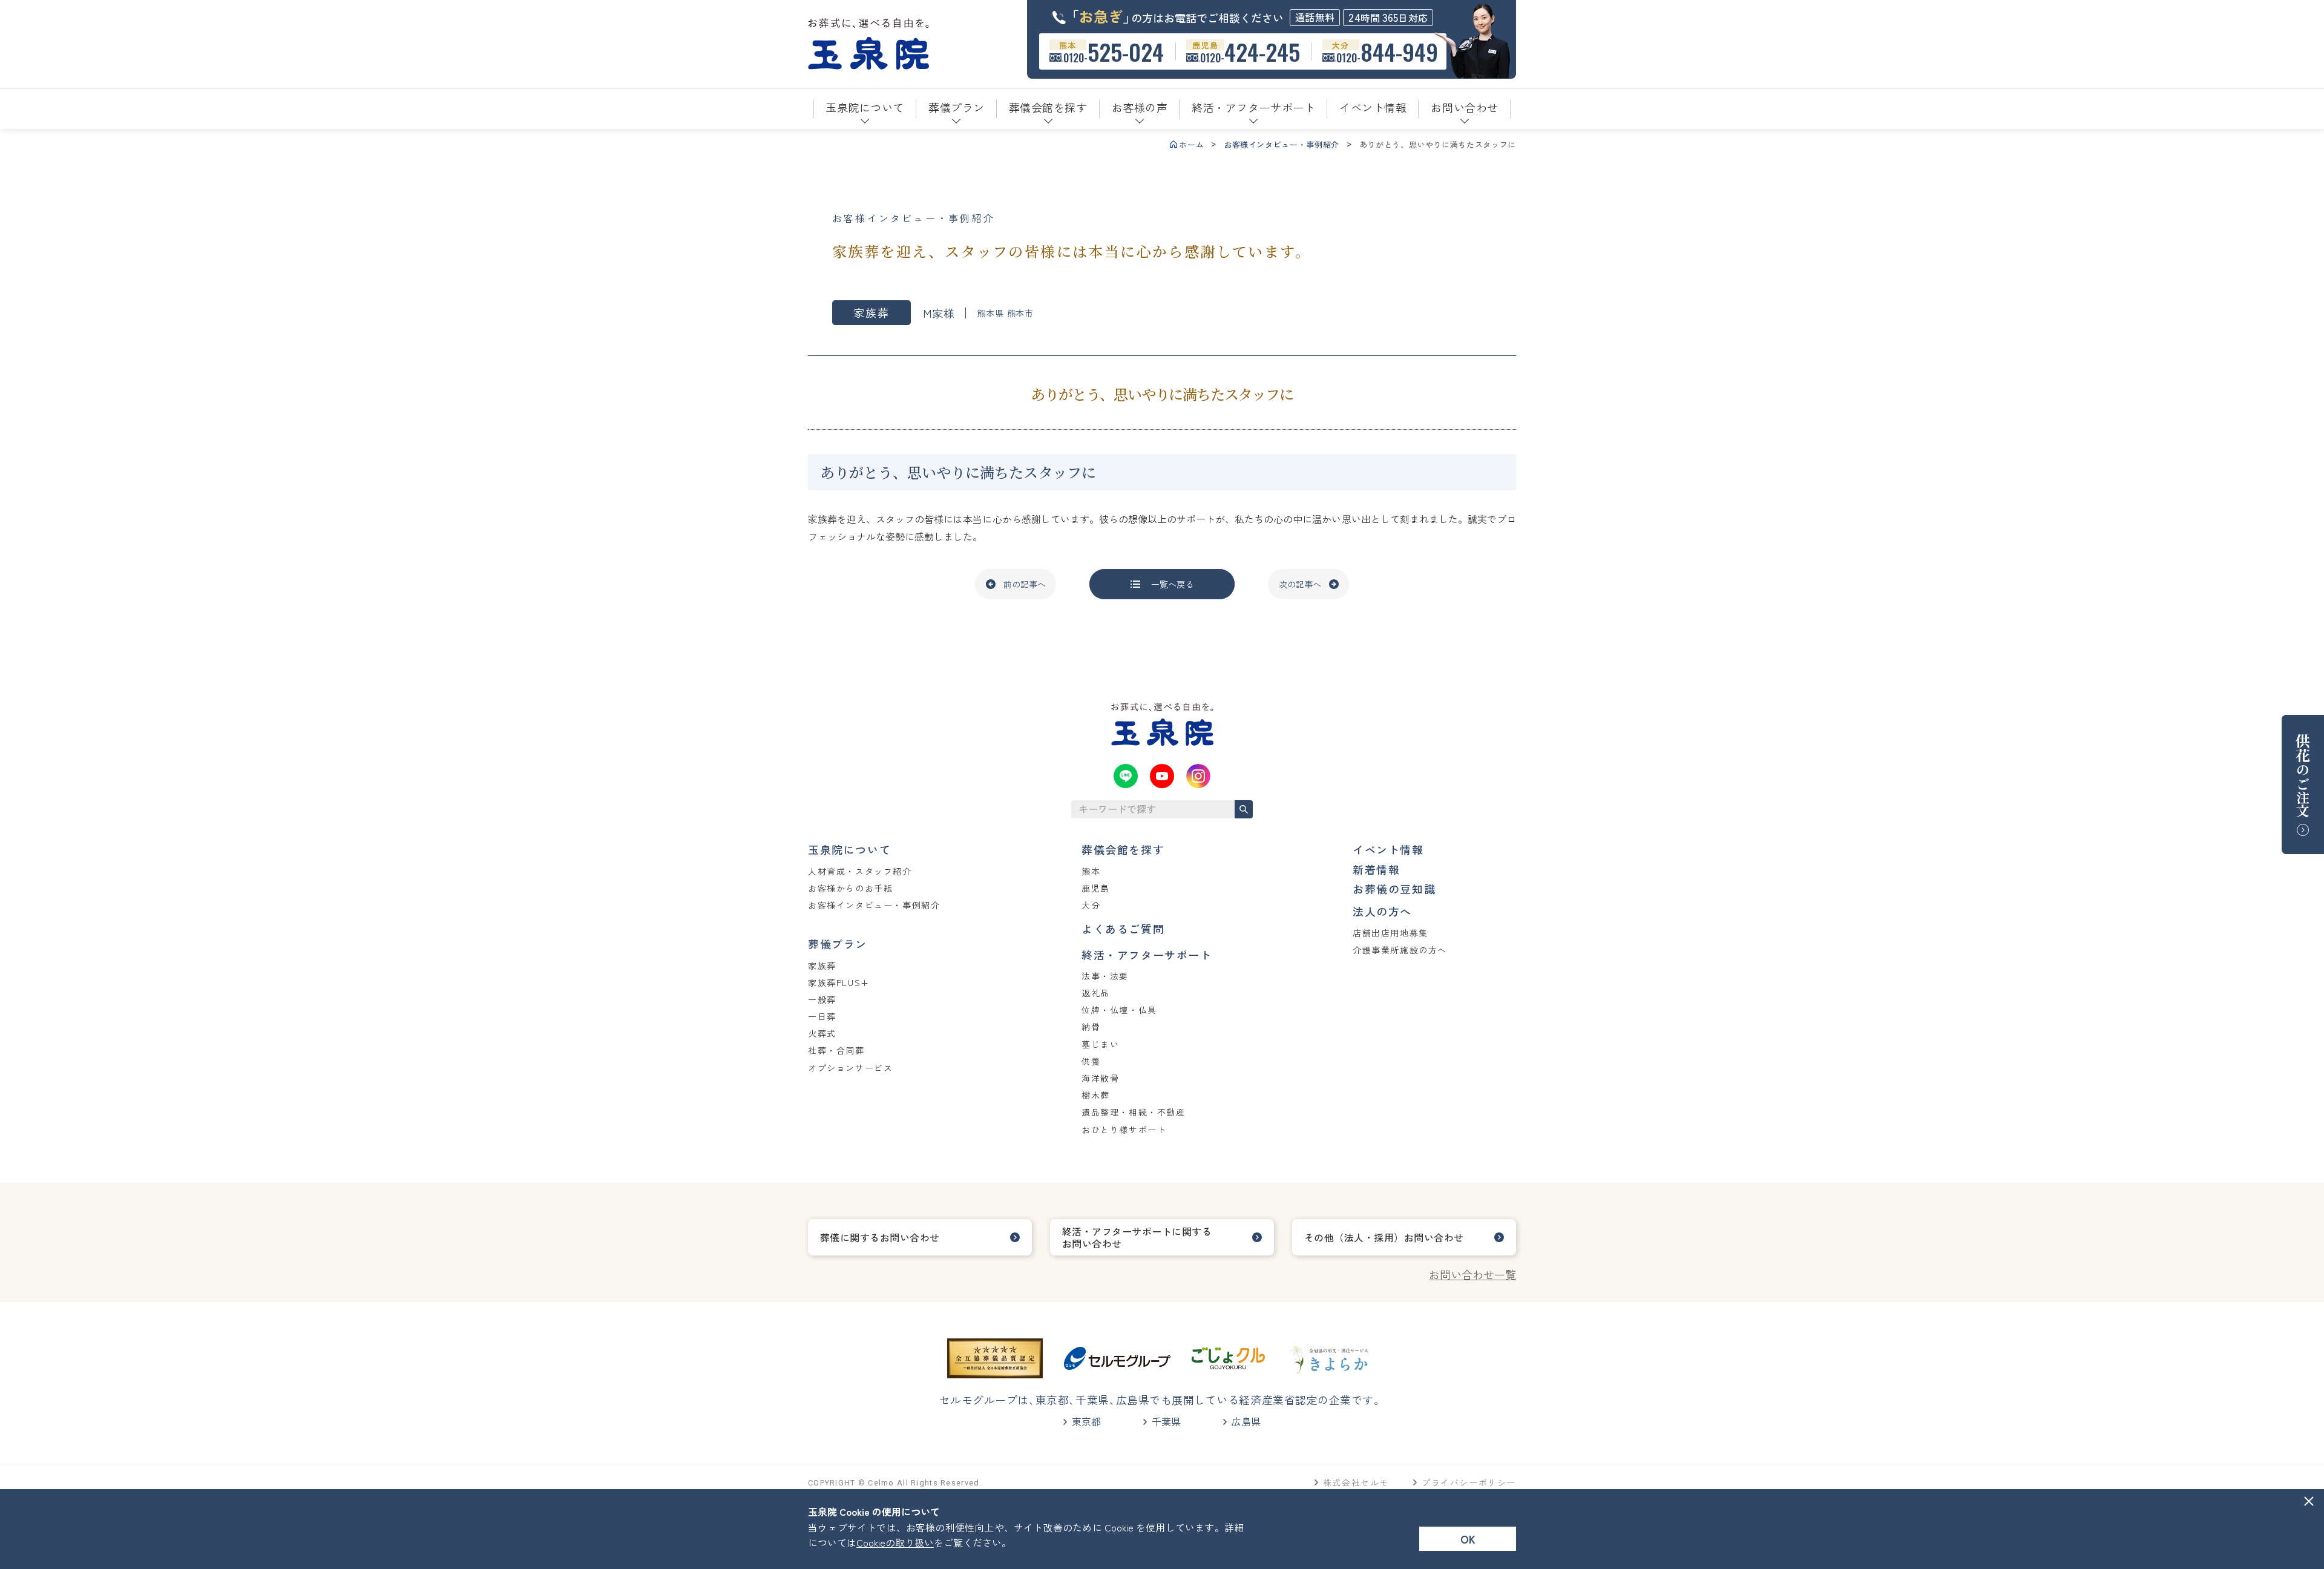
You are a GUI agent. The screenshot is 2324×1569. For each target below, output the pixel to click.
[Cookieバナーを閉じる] (2309, 1501)
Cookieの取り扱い (895, 1542)
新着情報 (1376, 869)
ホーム (1191, 144)
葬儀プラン (838, 944)
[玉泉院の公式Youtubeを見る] (1162, 776)
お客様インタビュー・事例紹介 (1282, 144)
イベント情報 (1388, 849)
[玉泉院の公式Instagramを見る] (1198, 776)
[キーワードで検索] (1244, 809)
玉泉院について (849, 849)
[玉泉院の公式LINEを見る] (1126, 776)
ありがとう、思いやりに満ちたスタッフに (1438, 144)
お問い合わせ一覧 (1472, 1274)
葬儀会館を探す (1123, 849)
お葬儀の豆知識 (1394, 889)
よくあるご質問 (1123, 929)
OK (1468, 1539)
